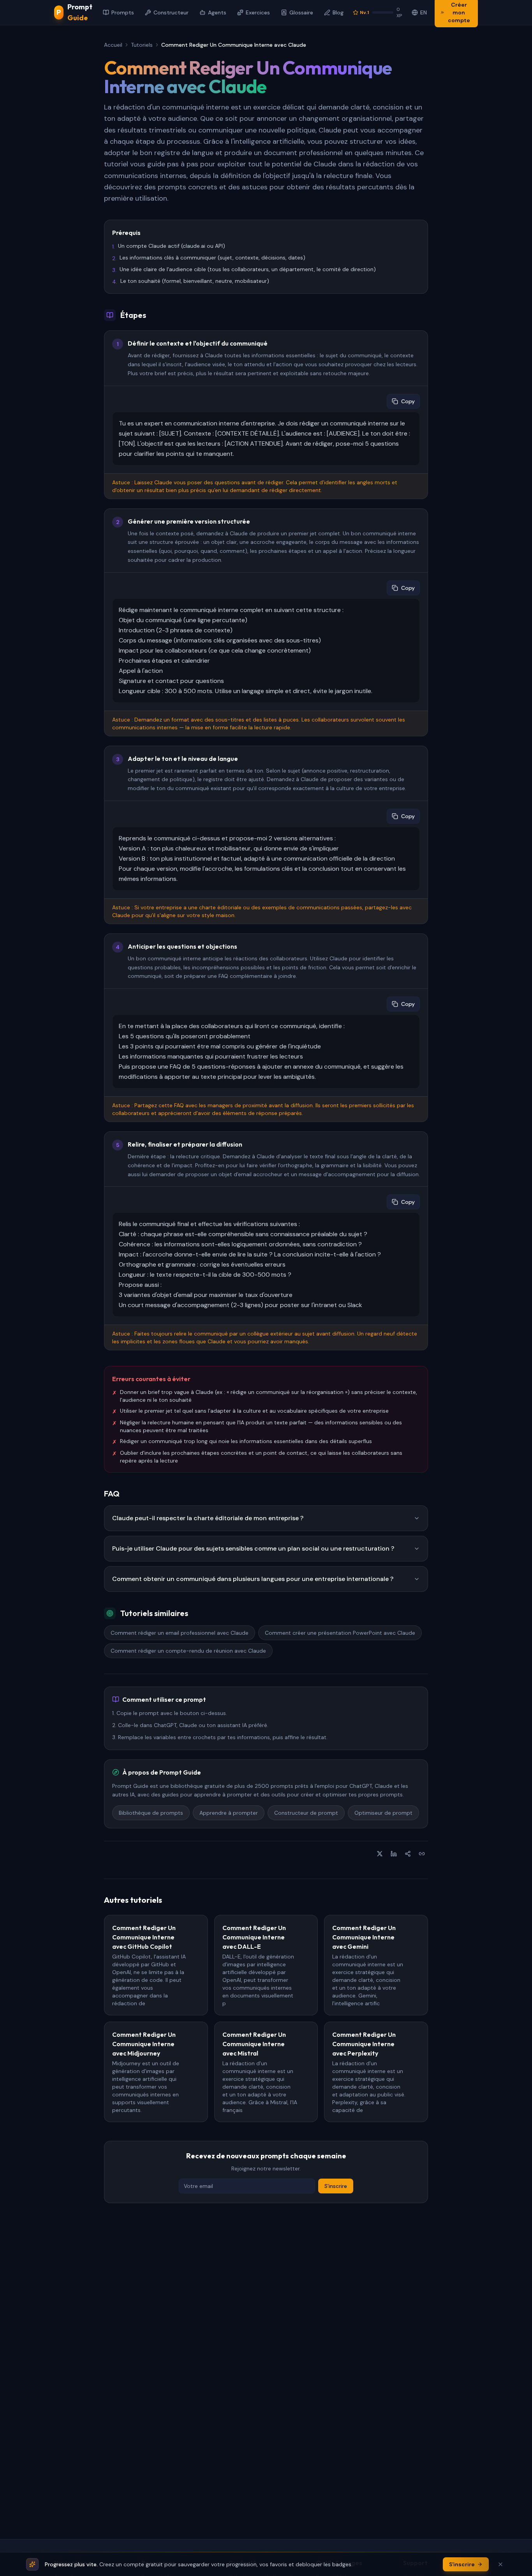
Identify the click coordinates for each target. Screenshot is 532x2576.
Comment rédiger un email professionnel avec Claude (180, 1633)
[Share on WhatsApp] (408, 1854)
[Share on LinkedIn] (394, 1854)
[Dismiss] (500, 2564)
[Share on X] (380, 1854)
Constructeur (171, 12)
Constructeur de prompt (306, 1813)
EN (424, 12)
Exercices (258, 12)
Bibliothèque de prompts (151, 1813)
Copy (408, 401)
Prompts (123, 12)
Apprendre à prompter (229, 1813)
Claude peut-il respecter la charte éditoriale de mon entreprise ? (208, 1518)
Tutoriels (142, 45)
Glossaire (301, 12)
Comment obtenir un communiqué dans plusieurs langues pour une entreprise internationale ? (253, 1579)
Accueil (113, 45)
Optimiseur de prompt (383, 1813)
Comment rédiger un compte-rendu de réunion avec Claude (188, 1651)
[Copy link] (422, 1854)
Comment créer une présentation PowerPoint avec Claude (340, 1633)
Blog (338, 12)
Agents (217, 12)
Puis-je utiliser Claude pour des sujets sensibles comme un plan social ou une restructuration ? (253, 1548)
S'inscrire (336, 2186)
